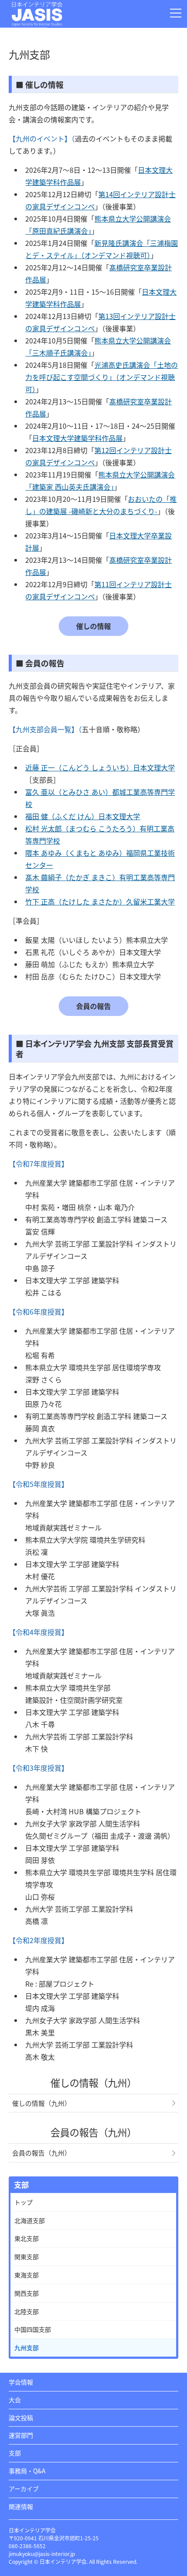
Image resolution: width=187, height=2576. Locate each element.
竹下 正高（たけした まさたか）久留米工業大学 (100, 901)
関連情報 (21, 2506)
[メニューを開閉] (176, 13)
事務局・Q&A (27, 2471)
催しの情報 (93, 626)
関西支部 (27, 2293)
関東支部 (27, 2257)
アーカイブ (24, 2489)
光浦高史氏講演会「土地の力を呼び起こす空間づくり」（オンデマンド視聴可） (102, 377)
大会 (15, 2400)
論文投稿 (21, 2418)
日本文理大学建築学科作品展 (77, 438)
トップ (23, 2202)
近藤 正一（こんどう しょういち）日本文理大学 (100, 767)
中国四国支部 (33, 2329)
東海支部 (27, 2275)
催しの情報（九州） (42, 2103)
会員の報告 (93, 1006)
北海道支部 (30, 2220)
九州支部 (27, 2347)
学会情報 (21, 2382)
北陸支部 (27, 2311)
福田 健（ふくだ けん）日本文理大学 (83, 816)
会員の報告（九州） (42, 2153)
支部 (15, 2453)
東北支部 (27, 2238)
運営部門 (21, 2435)
